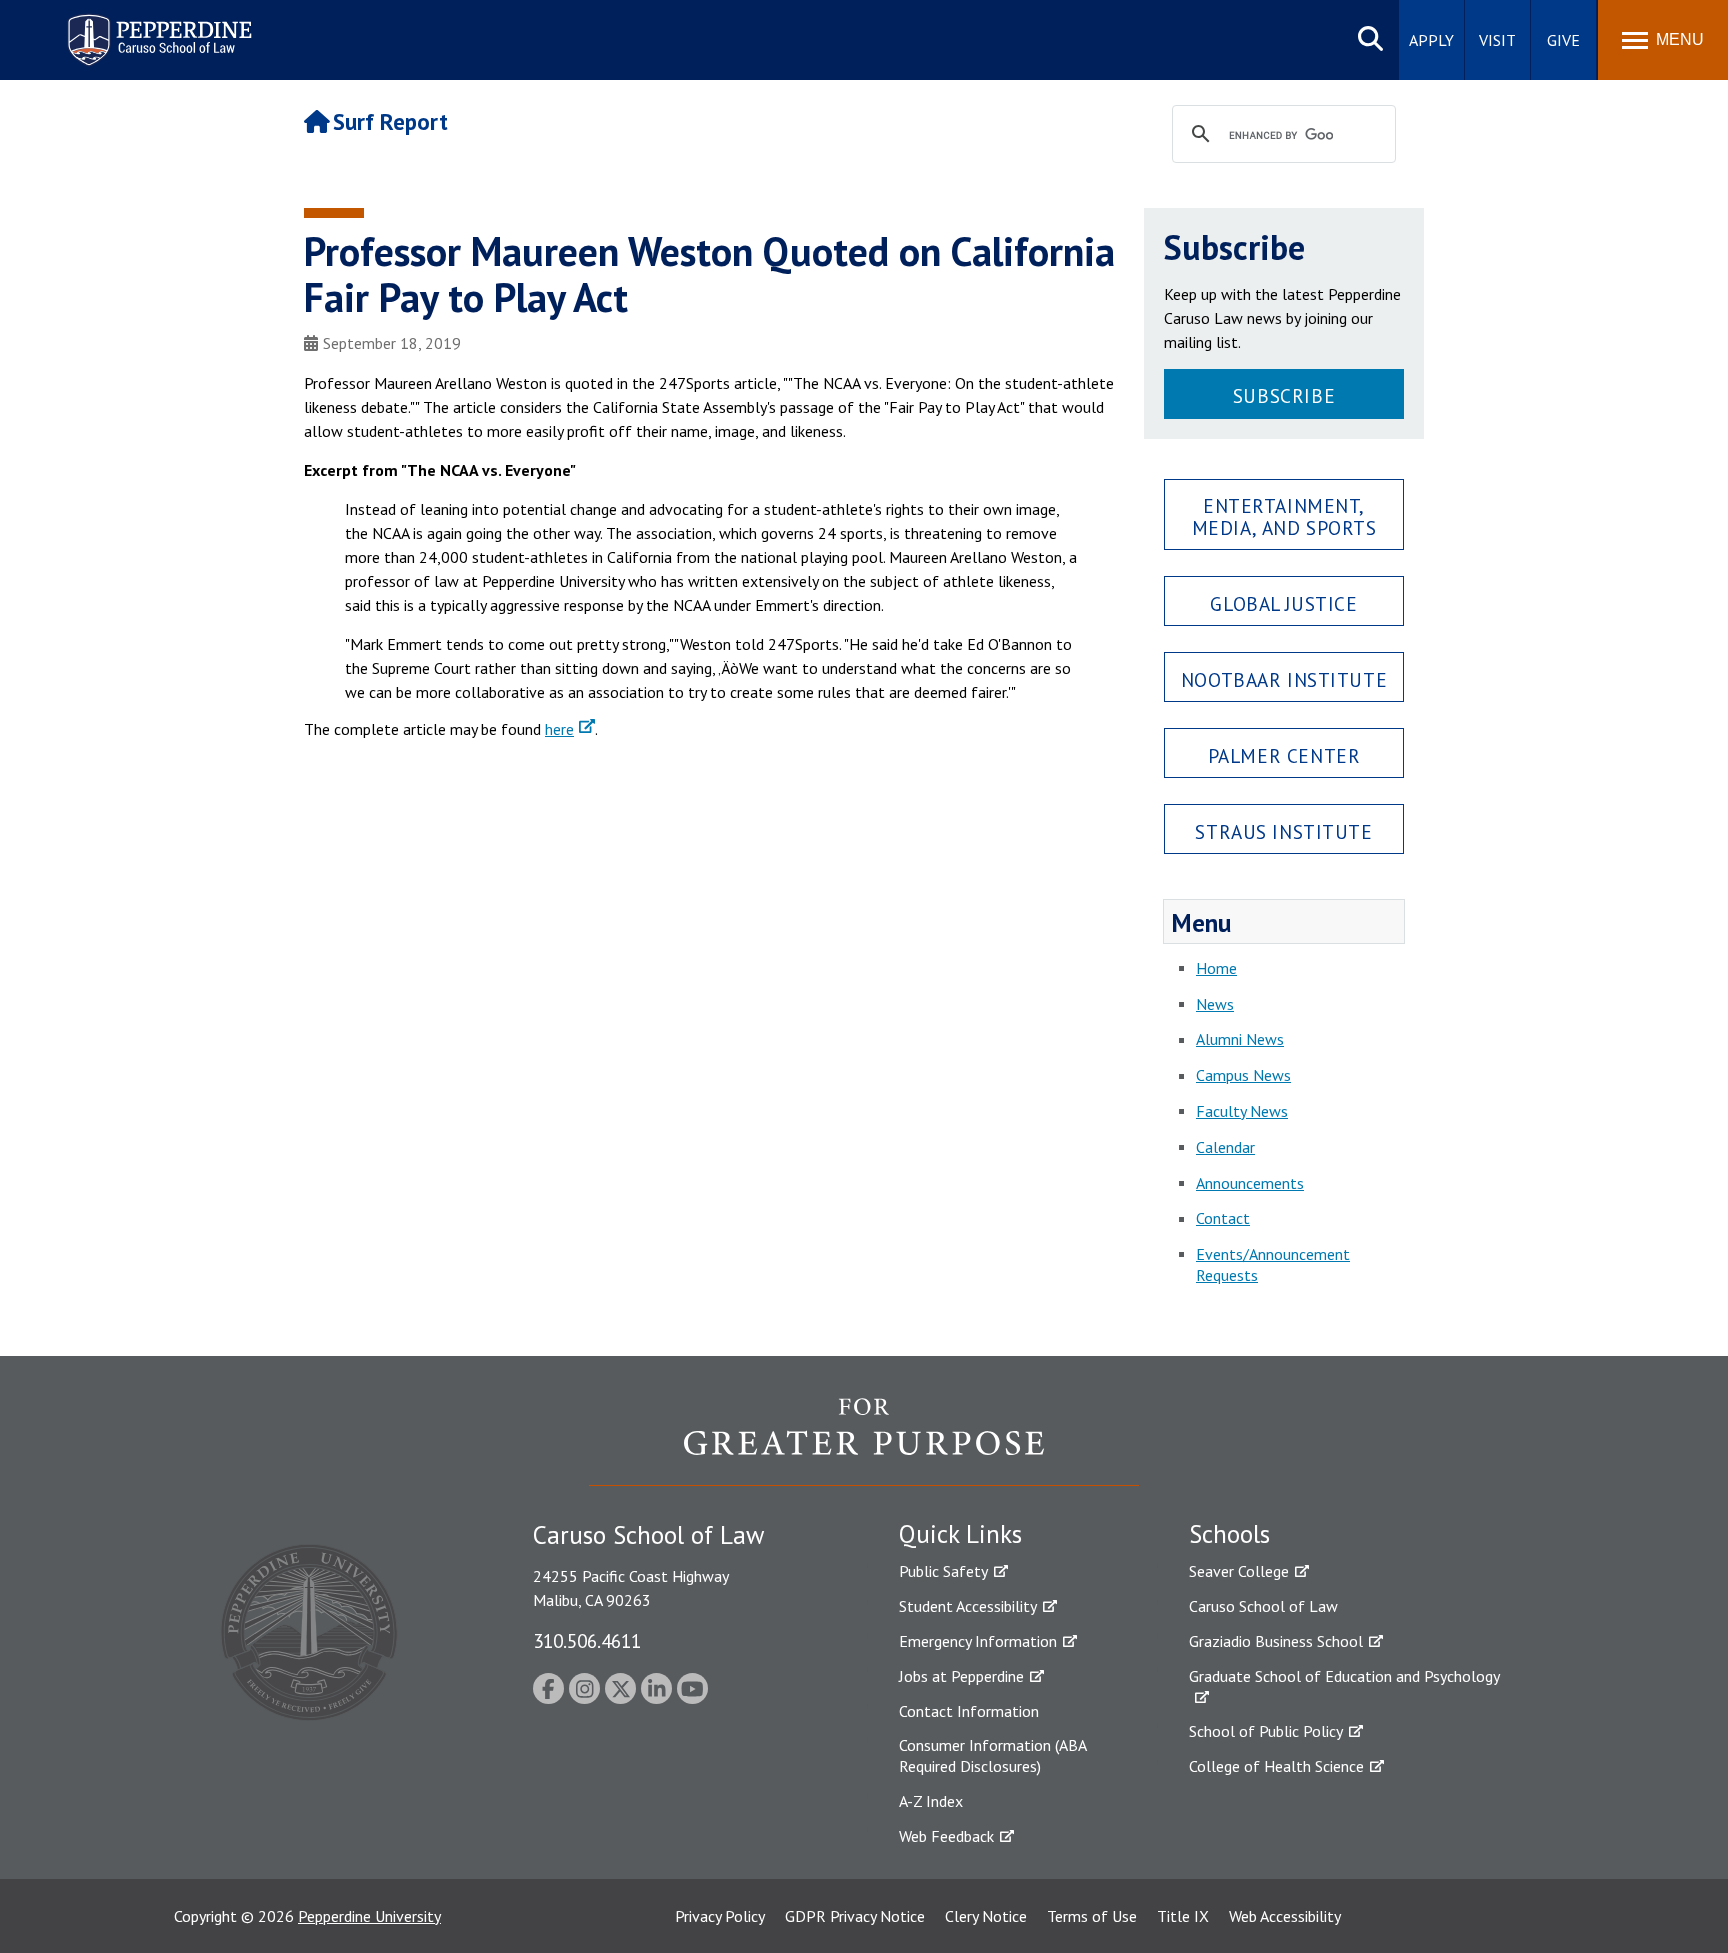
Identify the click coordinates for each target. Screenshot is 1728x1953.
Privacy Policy (720, 1916)
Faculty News (1242, 1111)
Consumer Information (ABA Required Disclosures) (992, 1755)
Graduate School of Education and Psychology (1344, 1676)
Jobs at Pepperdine (961, 1676)
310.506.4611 (587, 1640)
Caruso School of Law (1263, 1606)
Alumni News (1240, 1039)
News (1215, 1004)
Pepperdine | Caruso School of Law (156, 27)
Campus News (1243, 1075)
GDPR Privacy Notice (855, 1916)
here (559, 729)
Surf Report (390, 121)
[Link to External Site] (864, 1441)
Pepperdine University (369, 1916)
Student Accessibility (968, 1606)
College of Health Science (1276, 1766)
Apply (1431, 40)
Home (1216, 968)
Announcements (1250, 1183)
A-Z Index (931, 1801)
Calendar (1225, 1147)
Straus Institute (1283, 831)
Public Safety (943, 1571)
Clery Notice (986, 1916)
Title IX (1183, 1916)
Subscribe (1284, 395)
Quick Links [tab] (960, 1534)
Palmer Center (1284, 755)
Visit (1497, 40)
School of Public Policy (1266, 1731)
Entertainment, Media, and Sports (1284, 516)
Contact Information (969, 1711)
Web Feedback (946, 1836)
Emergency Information (978, 1641)
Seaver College (1239, 1571)
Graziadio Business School (1276, 1641)
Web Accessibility (1285, 1916)
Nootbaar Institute (1284, 679)
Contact (1223, 1218)
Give (1563, 40)
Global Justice (1283, 603)
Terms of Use (1092, 1916)
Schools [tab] (1229, 1534)
